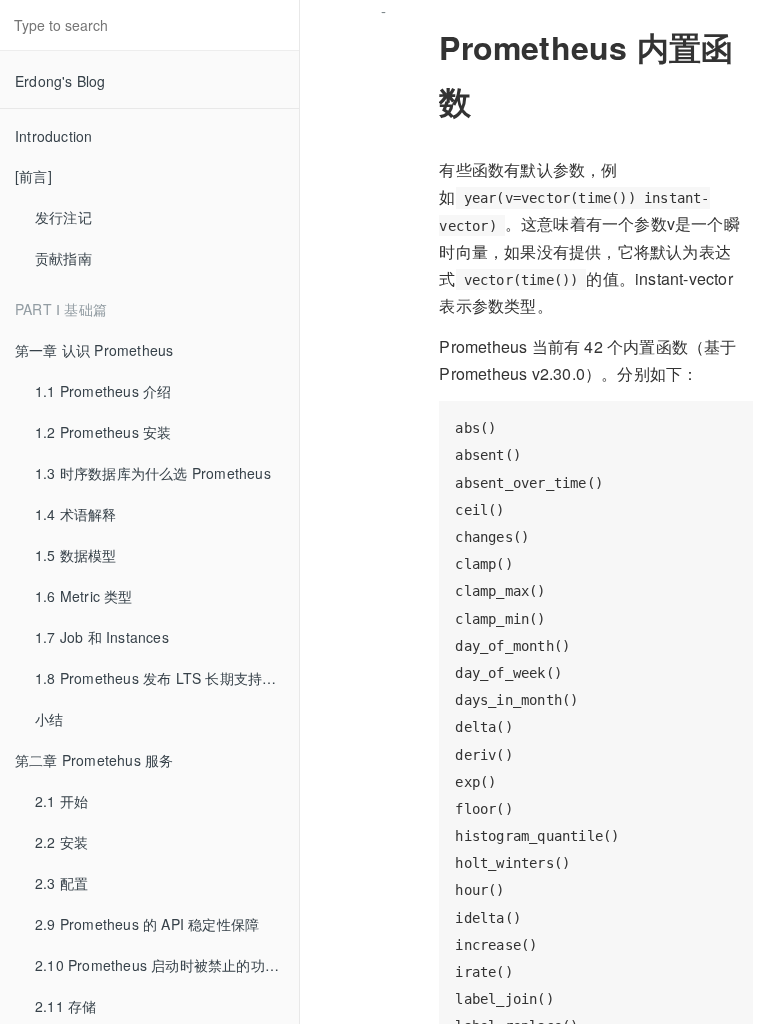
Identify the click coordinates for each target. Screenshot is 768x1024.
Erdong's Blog (60, 81)
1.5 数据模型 (76, 555)
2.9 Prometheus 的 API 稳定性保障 (147, 924)
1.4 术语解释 (76, 514)
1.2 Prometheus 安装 (103, 432)
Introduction (53, 136)
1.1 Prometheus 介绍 (103, 391)
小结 (49, 719)
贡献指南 (63, 258)
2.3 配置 (61, 883)
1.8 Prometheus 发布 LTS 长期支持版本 (163, 678)
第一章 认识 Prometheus (94, 350)
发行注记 (63, 217)
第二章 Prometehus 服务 (94, 760)
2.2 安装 (61, 842)
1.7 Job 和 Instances (102, 637)
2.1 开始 (61, 801)
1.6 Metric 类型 (84, 596)
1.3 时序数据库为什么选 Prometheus (153, 473)
